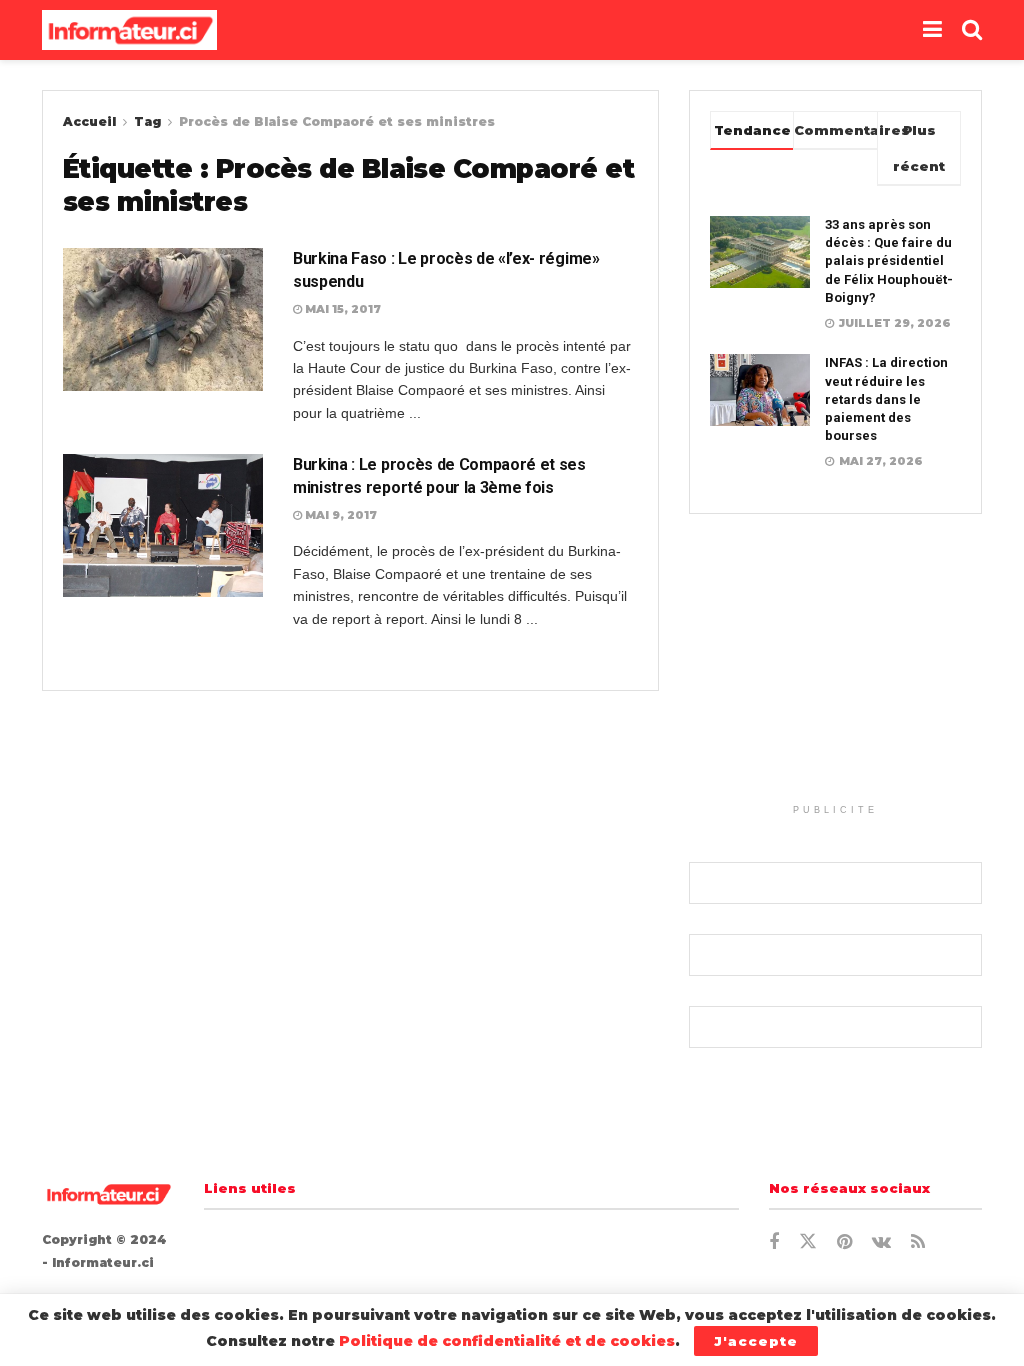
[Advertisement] (835, 669)
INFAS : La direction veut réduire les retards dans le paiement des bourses (886, 399)
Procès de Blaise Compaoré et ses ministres (337, 121)
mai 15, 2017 (341, 309)
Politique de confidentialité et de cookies (507, 1341)
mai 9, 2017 (339, 515)
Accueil (89, 121)
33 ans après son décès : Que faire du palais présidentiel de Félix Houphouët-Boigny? (889, 261)
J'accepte (756, 1341)
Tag (147, 121)
